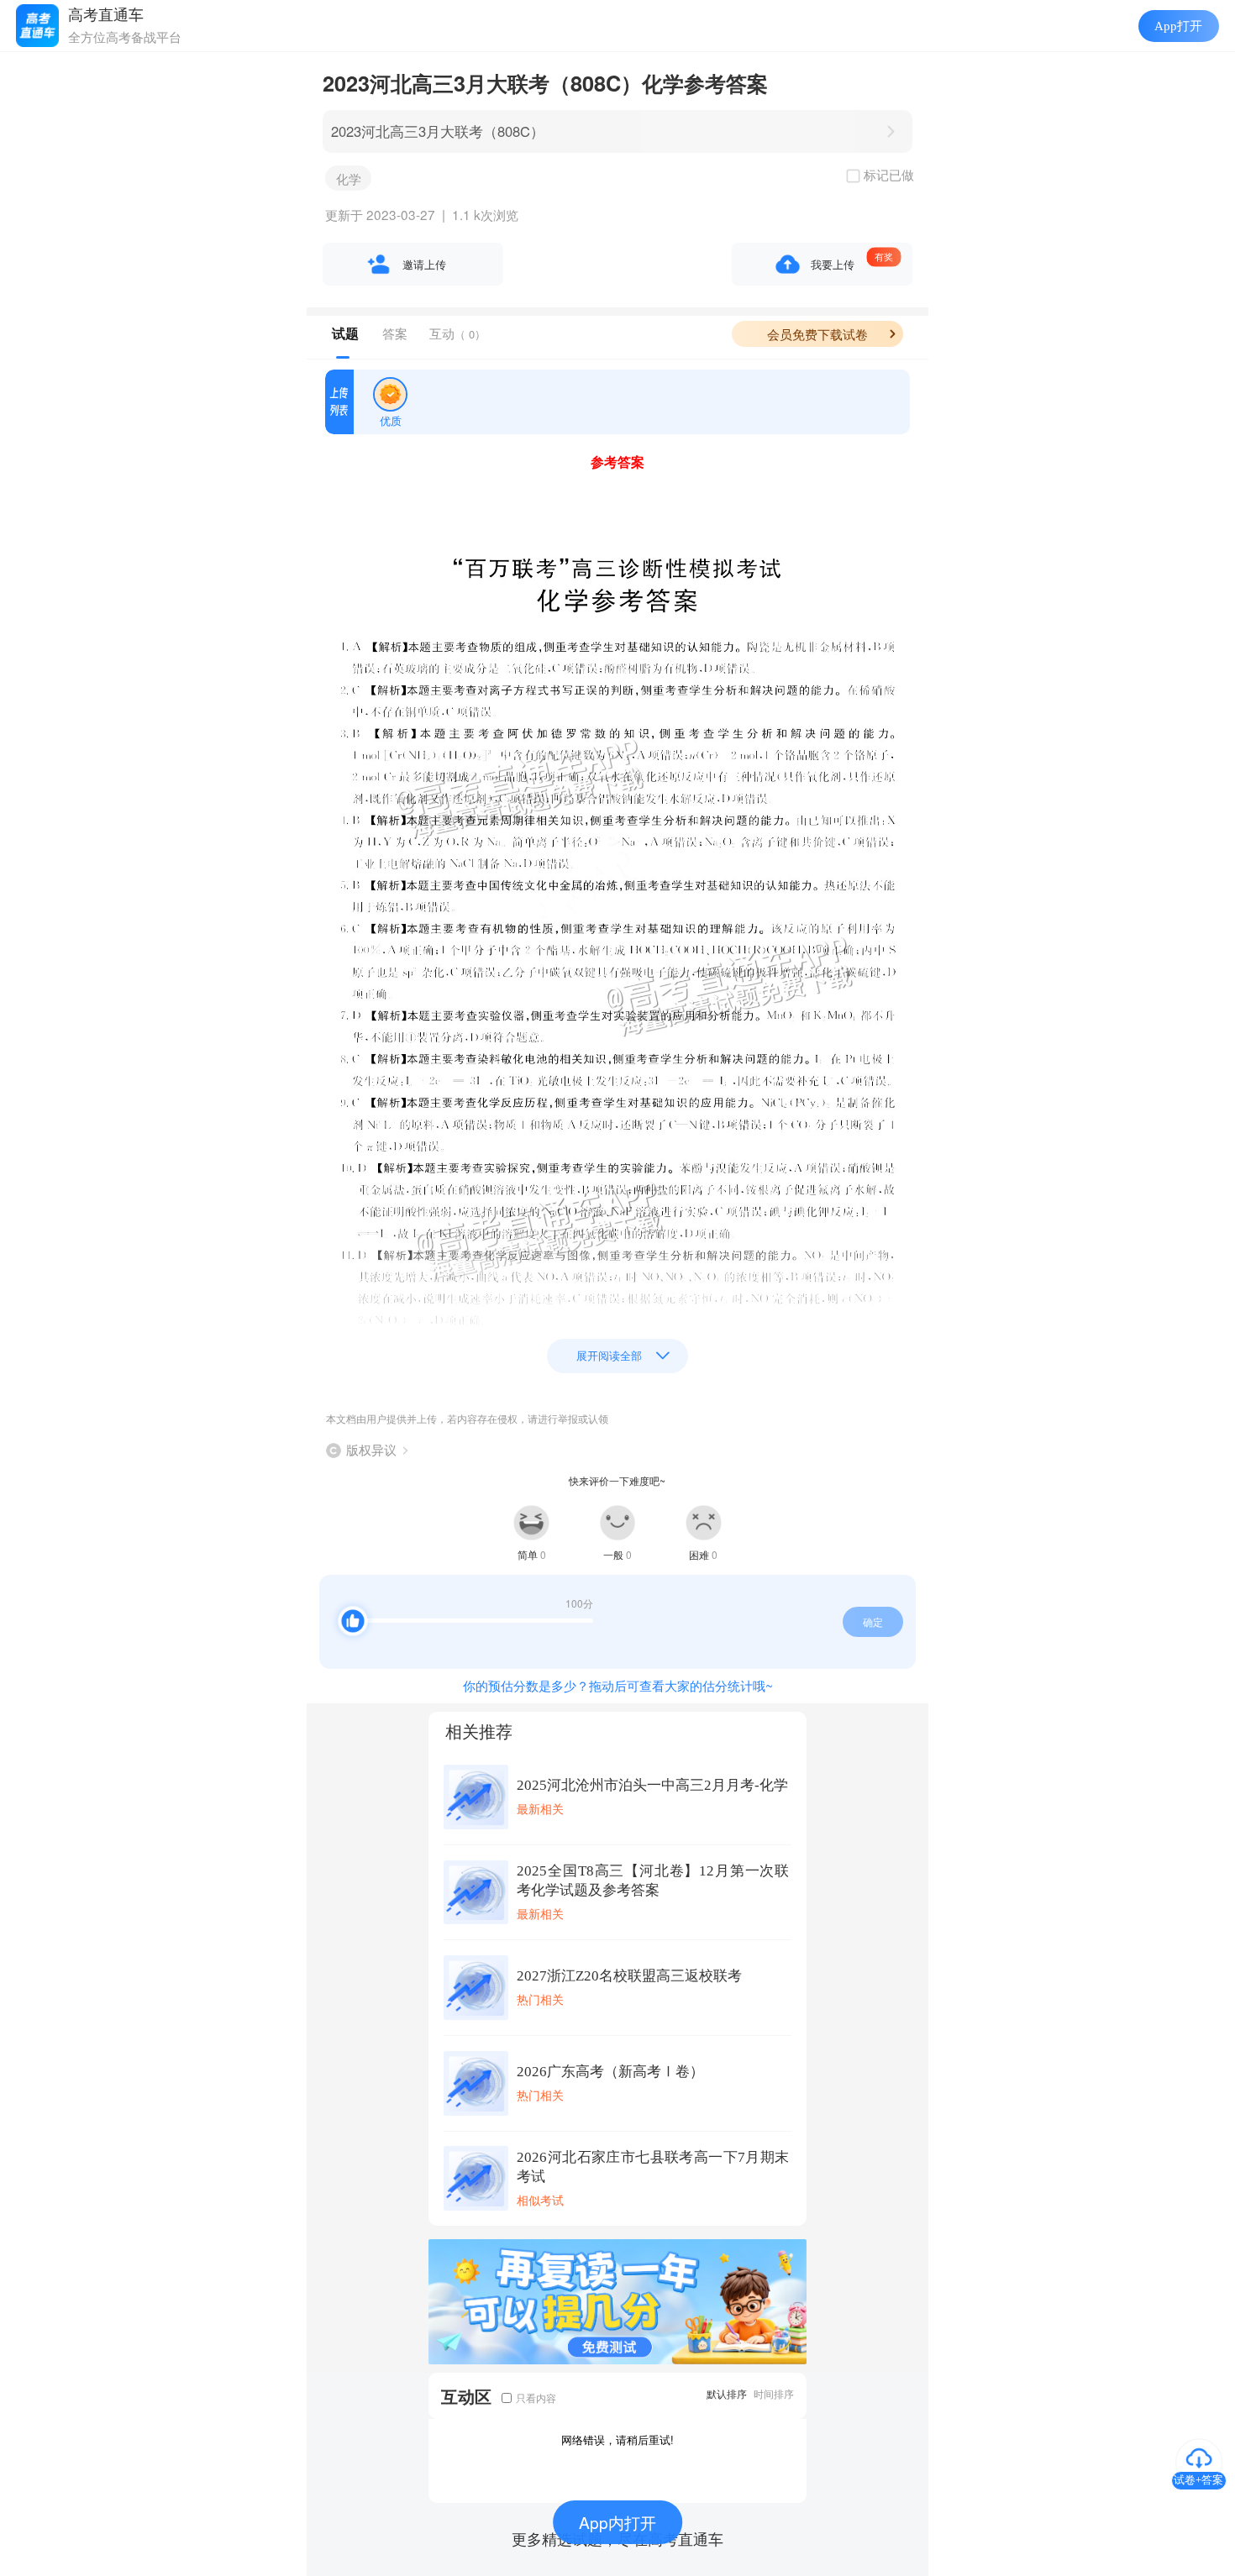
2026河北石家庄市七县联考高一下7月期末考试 (653, 2167)
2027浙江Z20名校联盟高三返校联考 (629, 1976)
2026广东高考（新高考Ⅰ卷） (610, 2072)
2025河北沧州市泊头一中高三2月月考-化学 (652, 1785)
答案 (395, 333)
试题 (345, 333)
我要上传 (833, 264)
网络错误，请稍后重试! (617, 2440)
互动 (457, 333)
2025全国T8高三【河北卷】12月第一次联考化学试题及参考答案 (653, 1881)
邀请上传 (424, 264)
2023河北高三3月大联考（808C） (438, 131)
